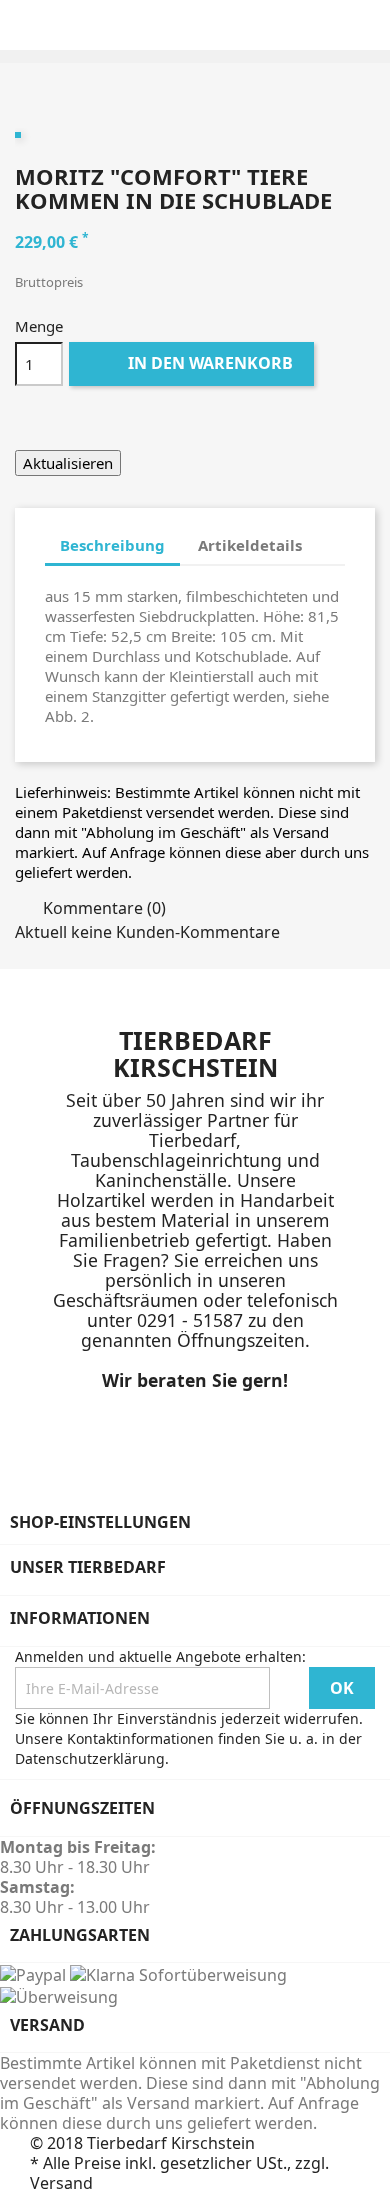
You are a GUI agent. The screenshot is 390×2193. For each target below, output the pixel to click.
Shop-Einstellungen (100, 1522)
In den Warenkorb (193, 363)
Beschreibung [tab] (112, 545)
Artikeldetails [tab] (250, 545)
